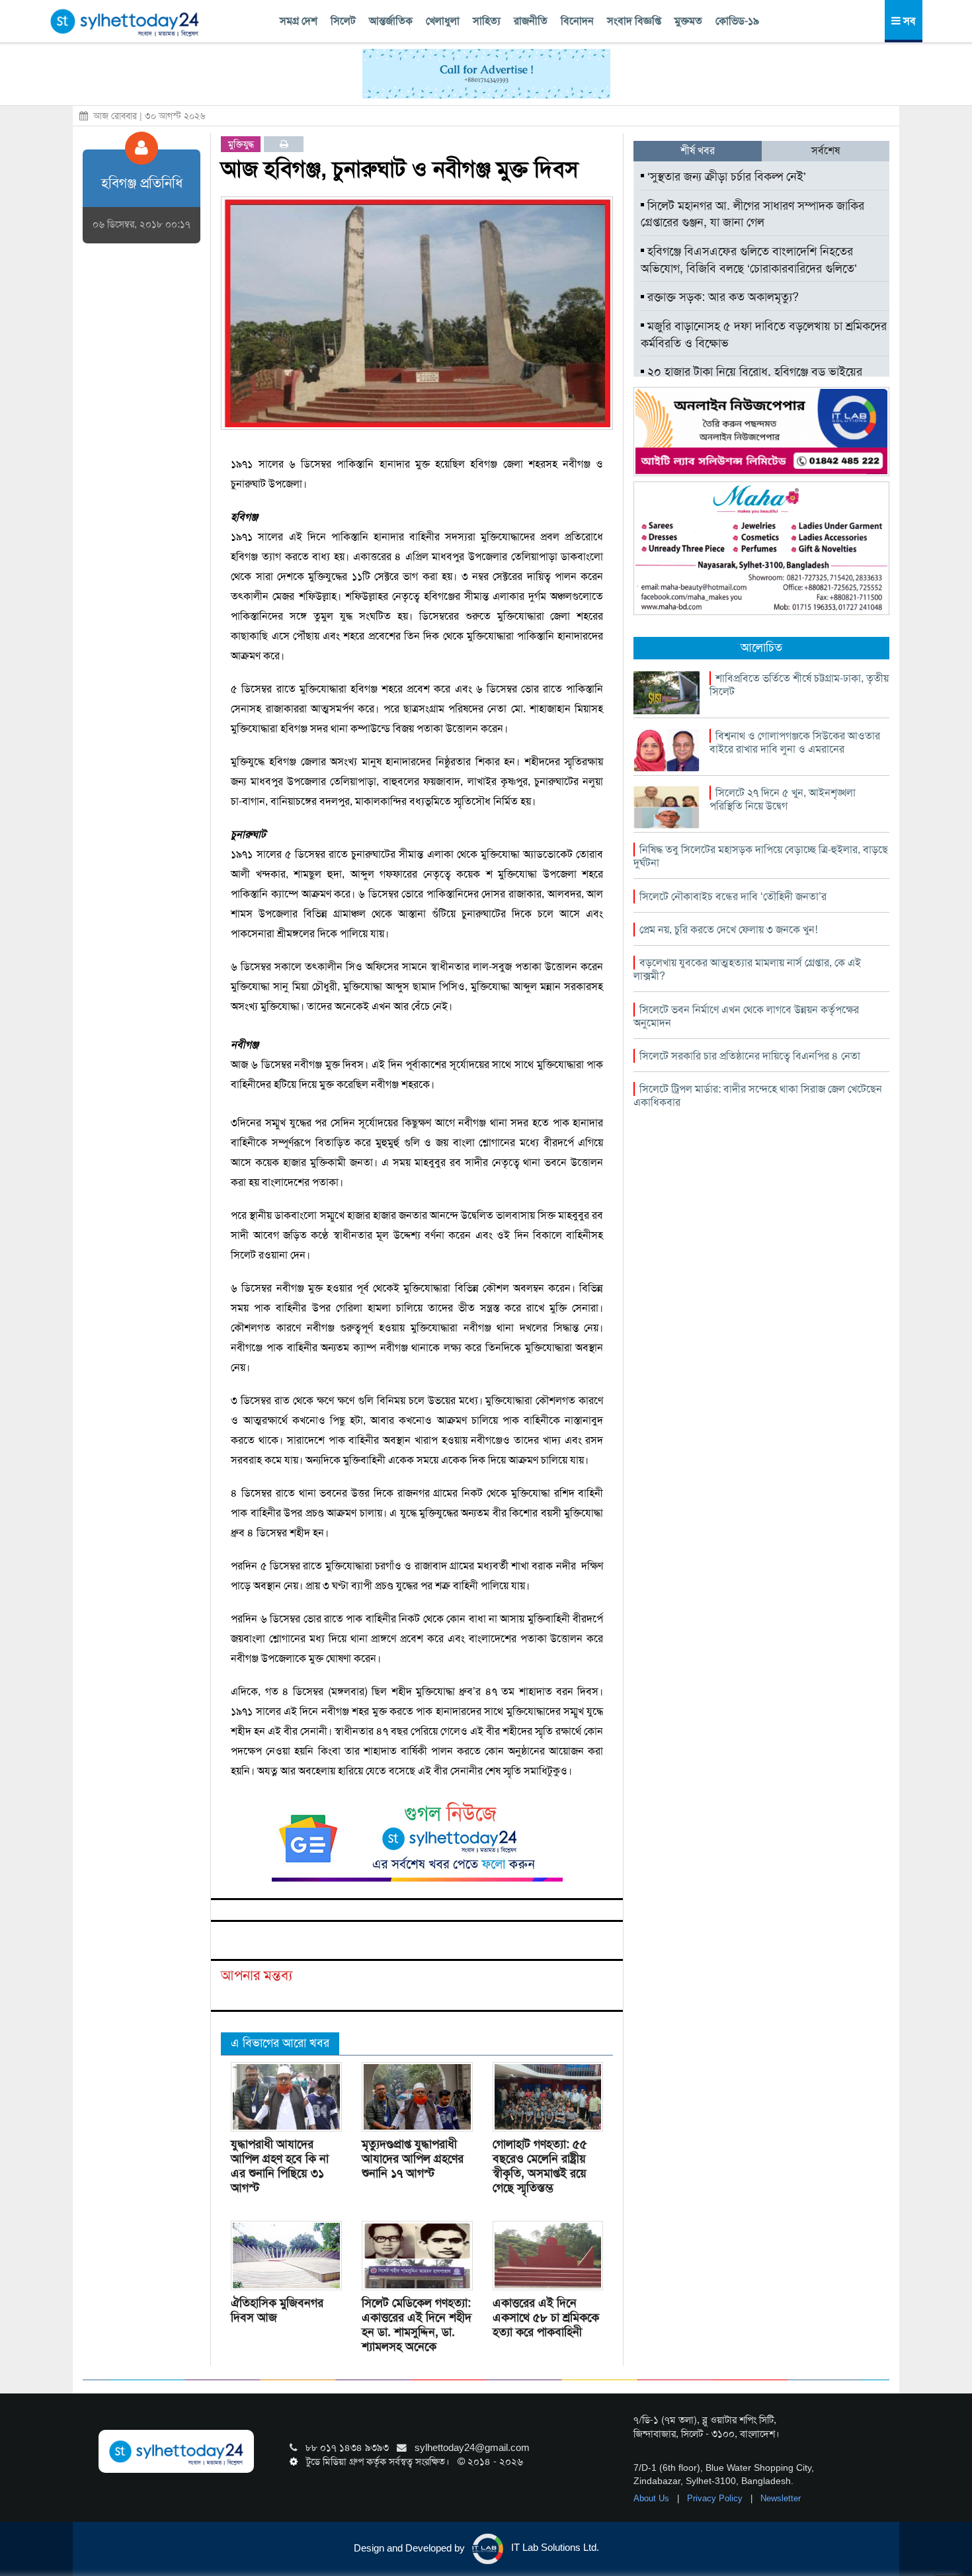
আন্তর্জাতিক (391, 21)
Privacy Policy (716, 2498)
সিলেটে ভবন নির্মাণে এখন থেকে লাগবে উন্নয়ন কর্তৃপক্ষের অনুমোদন (746, 1016)
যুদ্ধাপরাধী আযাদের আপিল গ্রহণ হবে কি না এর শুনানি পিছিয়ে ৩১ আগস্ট (280, 2166)
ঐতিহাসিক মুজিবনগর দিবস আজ (277, 2310)
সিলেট (343, 21)
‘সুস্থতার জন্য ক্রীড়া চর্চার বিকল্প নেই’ (725, 177)
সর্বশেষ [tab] (826, 150)
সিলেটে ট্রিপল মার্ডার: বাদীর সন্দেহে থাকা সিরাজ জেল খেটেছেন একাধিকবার (758, 1096)
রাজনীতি (531, 21)
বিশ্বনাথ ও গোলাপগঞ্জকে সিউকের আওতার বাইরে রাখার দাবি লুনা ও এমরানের (795, 742)
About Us (653, 2498)
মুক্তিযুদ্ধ (241, 144)
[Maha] (761, 548)
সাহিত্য (487, 21)
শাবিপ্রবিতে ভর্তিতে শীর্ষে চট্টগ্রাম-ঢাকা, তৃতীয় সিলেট (799, 685)
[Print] (284, 144)
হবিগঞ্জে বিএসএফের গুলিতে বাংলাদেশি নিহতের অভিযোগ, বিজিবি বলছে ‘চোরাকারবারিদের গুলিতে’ (749, 260)
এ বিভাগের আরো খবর (280, 2043)
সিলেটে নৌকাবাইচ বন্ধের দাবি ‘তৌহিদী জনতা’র (733, 896)
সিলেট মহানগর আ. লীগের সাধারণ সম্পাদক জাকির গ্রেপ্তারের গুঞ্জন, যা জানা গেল (752, 214)
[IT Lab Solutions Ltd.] (761, 431)
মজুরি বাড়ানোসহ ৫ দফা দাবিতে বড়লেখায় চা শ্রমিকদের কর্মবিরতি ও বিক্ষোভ (764, 335)
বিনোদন (577, 21)
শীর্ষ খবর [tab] (698, 150)
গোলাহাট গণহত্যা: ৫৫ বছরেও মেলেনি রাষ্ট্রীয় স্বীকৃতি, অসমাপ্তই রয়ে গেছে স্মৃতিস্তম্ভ (540, 2166)
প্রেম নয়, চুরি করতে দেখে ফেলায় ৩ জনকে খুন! (728, 930)
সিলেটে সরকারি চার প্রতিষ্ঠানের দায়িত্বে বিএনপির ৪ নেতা (750, 1056)
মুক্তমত (688, 21)
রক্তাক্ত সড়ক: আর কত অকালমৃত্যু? (721, 297)
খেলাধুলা (443, 21)
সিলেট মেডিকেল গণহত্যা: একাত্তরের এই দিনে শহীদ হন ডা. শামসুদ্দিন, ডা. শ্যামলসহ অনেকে (417, 2325)
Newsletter (781, 2498)
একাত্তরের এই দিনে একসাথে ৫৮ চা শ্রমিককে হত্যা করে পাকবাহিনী (546, 2317)
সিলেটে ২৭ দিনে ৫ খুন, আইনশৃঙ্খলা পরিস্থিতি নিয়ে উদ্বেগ (783, 799)
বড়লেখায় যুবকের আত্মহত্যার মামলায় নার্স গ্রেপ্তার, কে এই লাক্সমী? (747, 969)
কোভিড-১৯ (737, 21)
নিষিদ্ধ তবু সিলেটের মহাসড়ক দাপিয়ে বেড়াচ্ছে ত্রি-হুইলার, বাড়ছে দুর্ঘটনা (761, 856)
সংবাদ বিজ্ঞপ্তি (634, 21)
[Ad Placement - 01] (486, 73)
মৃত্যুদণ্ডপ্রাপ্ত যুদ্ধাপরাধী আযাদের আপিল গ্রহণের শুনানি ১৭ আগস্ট (413, 2159)
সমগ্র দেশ (299, 21)
